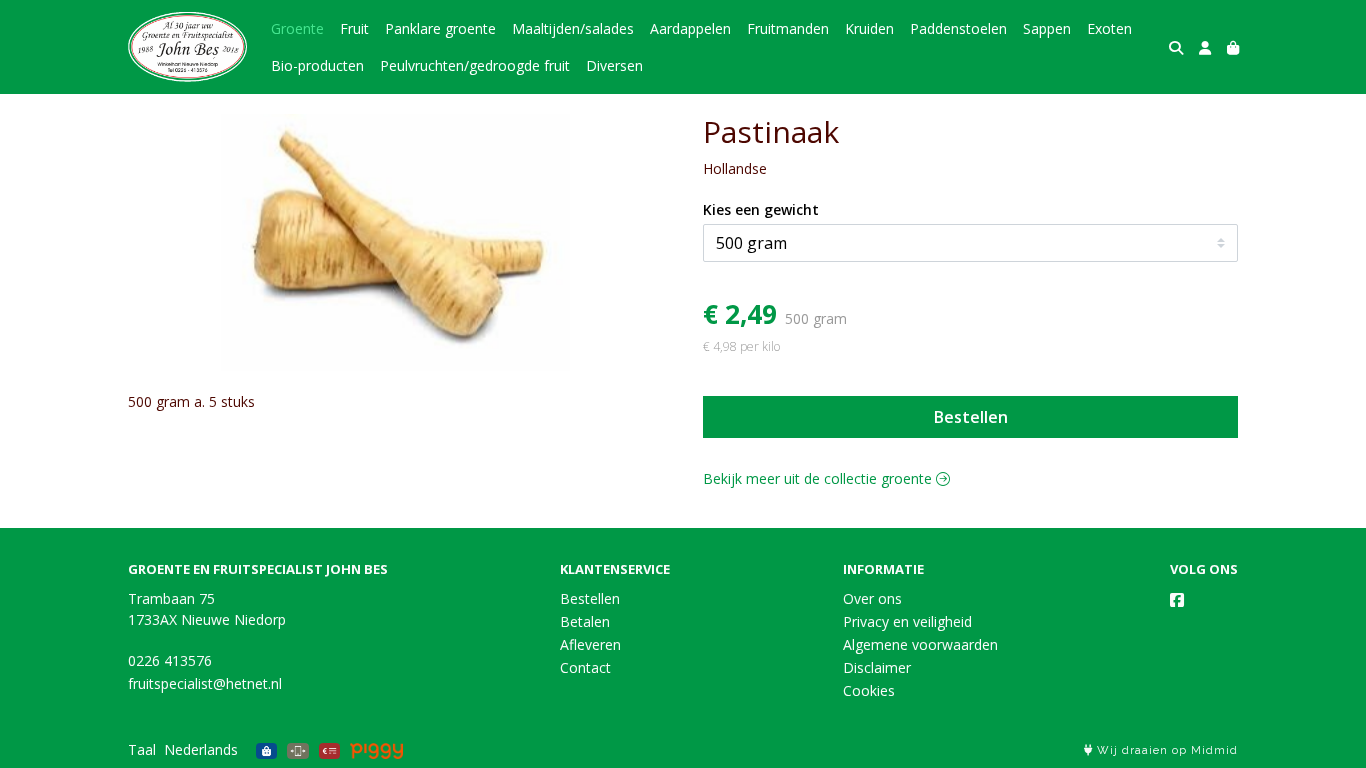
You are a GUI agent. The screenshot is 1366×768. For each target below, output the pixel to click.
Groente (297, 28)
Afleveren (590, 644)
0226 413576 (170, 660)
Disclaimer (877, 667)
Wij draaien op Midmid (1165, 750)
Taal (142, 749)
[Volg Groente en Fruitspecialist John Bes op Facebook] (1177, 600)
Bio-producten (317, 65)
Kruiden (869, 28)
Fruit (354, 28)
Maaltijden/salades (573, 28)
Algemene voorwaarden (920, 644)
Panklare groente (440, 28)
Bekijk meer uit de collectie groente (819, 478)
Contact (585, 667)
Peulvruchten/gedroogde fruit (475, 65)
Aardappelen (690, 28)
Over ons (872, 598)
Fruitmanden (788, 28)
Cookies (869, 690)
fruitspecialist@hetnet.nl (205, 683)
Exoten (1109, 28)
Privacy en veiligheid (907, 621)
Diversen (614, 65)
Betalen (585, 621)
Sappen (1047, 28)
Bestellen (971, 417)
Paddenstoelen (958, 28)
